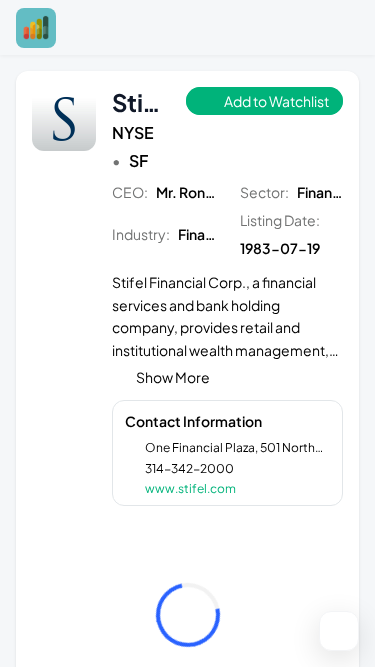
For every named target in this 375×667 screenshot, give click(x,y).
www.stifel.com (190, 488)
